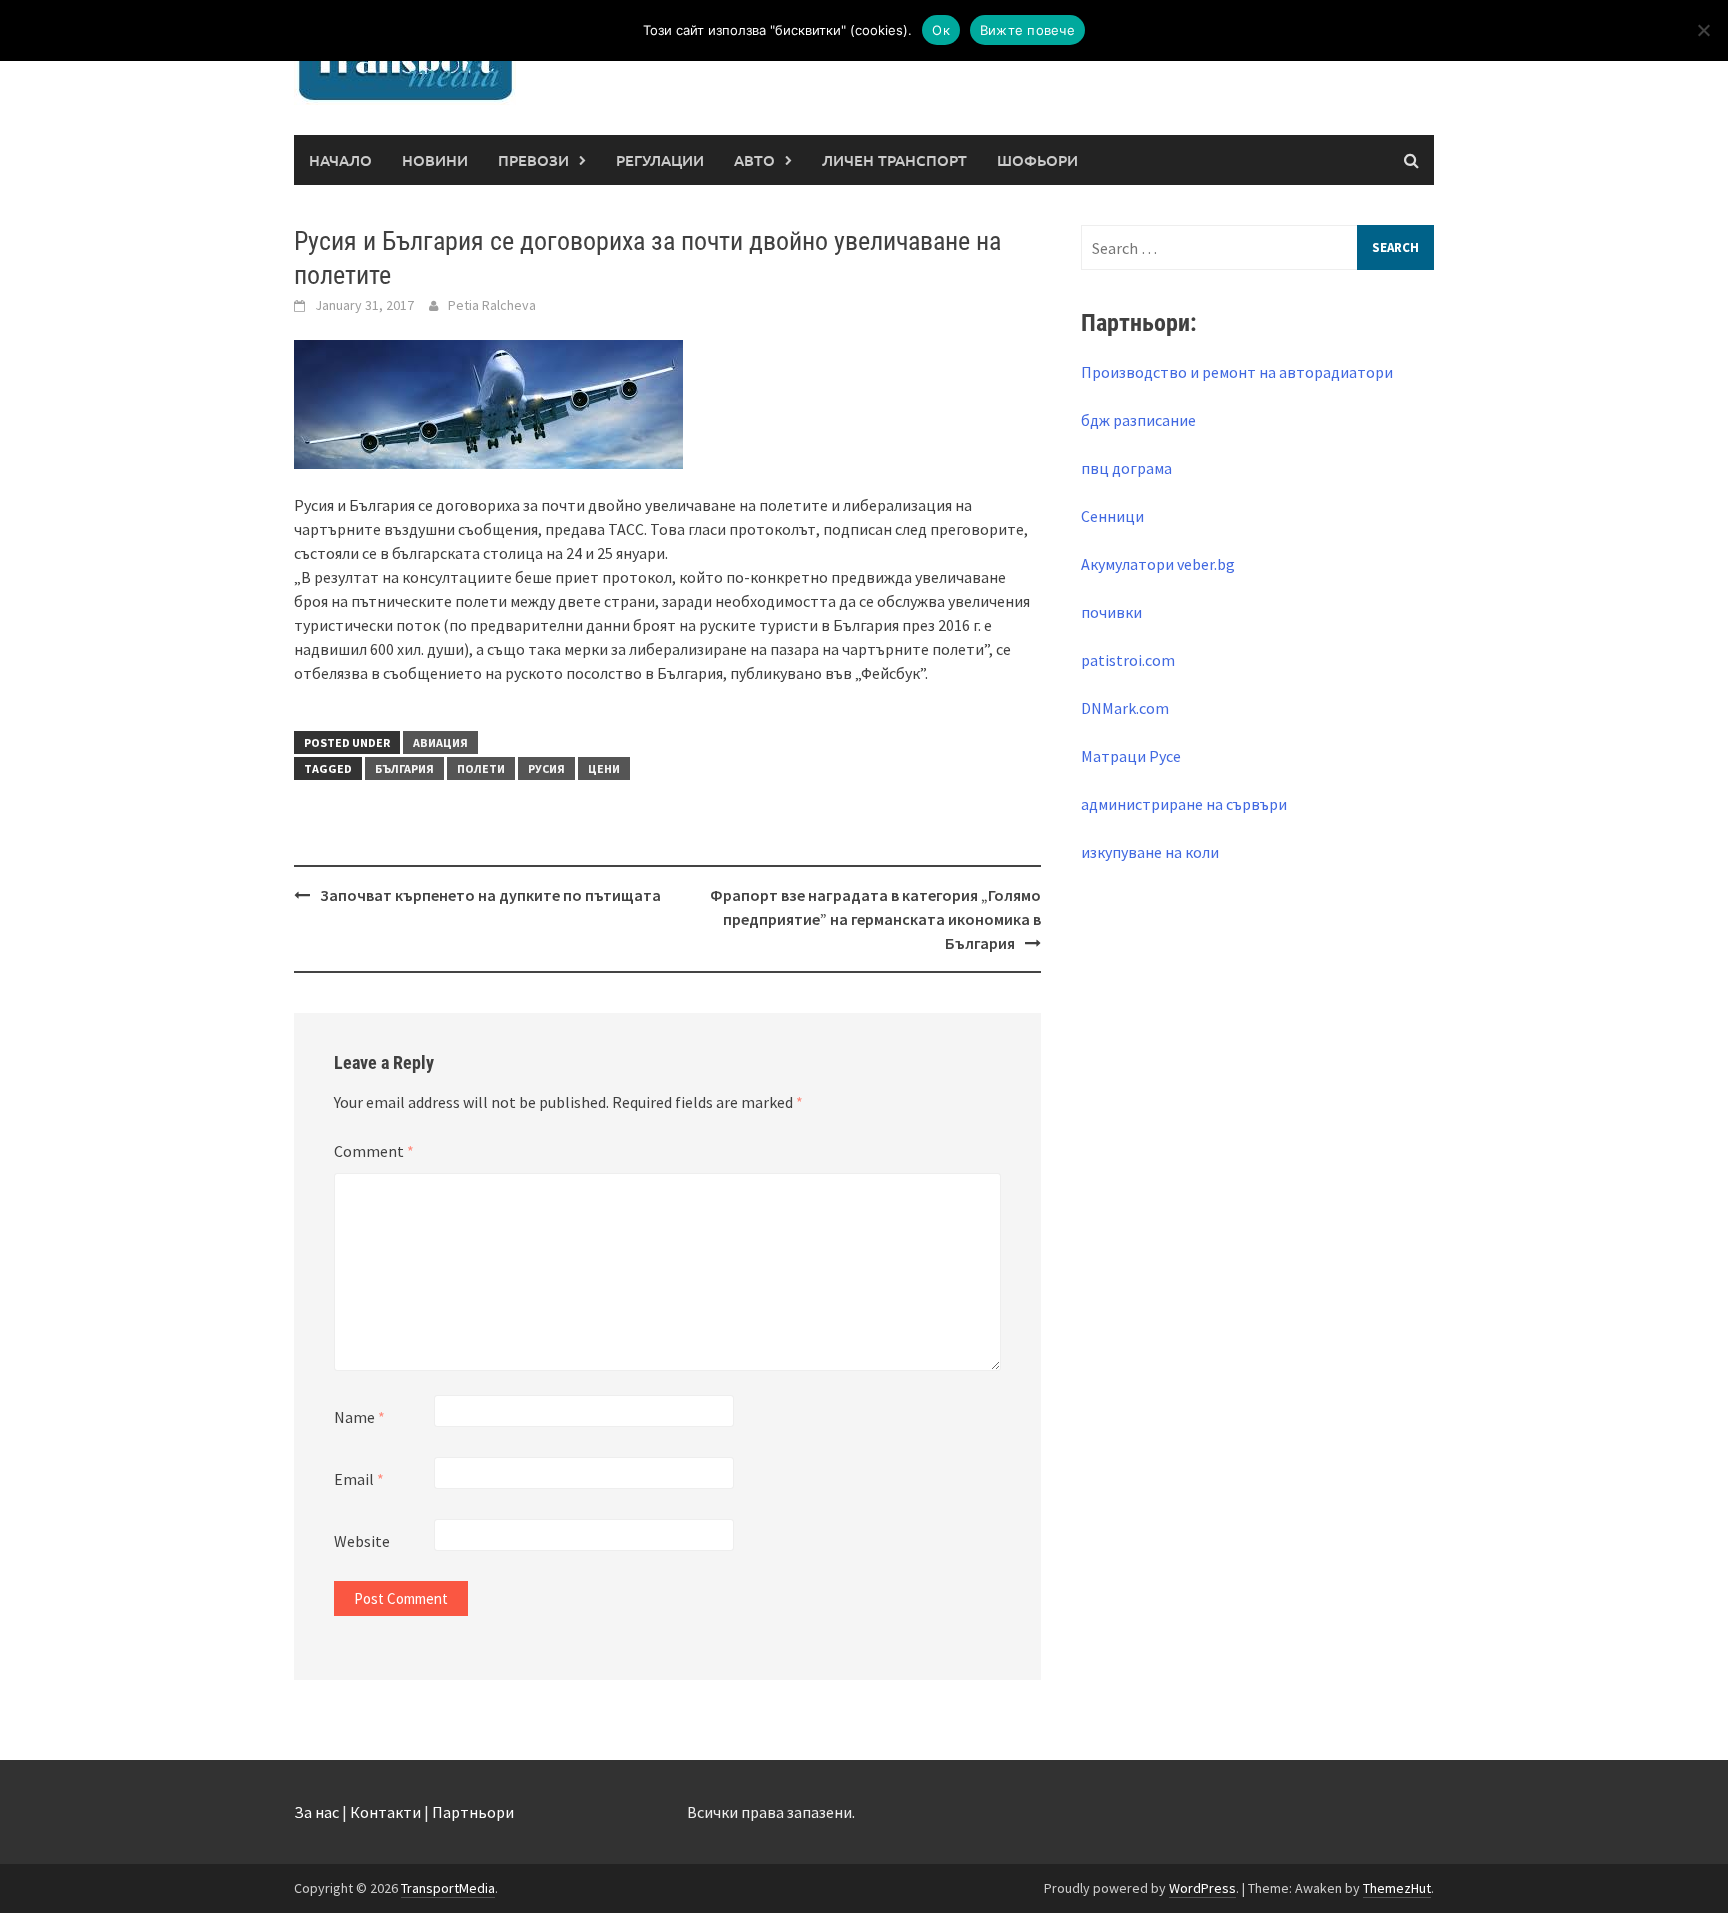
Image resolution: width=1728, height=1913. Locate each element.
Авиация (440, 742)
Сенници (1112, 516)
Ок (941, 30)
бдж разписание (1138, 420)
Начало (340, 160)
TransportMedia (448, 1888)
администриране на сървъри (1184, 804)
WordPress (1202, 1888)
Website (362, 1541)
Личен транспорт (894, 160)
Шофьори (1037, 160)
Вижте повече (1027, 30)
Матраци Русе (1131, 756)
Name (359, 1417)
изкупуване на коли (1150, 852)
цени (604, 768)
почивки (1111, 612)
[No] (1703, 30)
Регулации (660, 160)
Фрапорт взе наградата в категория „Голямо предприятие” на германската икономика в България (875, 919)
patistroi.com (1128, 660)
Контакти (385, 1812)
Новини (435, 160)
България (404, 768)
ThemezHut (1397, 1888)
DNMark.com (1125, 708)
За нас (316, 1812)
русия (546, 768)
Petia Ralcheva (492, 305)
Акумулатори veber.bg (1158, 564)
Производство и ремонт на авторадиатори (1237, 372)
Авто (754, 160)
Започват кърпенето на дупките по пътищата (490, 895)
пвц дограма (1126, 468)
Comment (374, 1151)
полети (481, 768)
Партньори (473, 1812)
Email (359, 1479)
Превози (533, 160)
